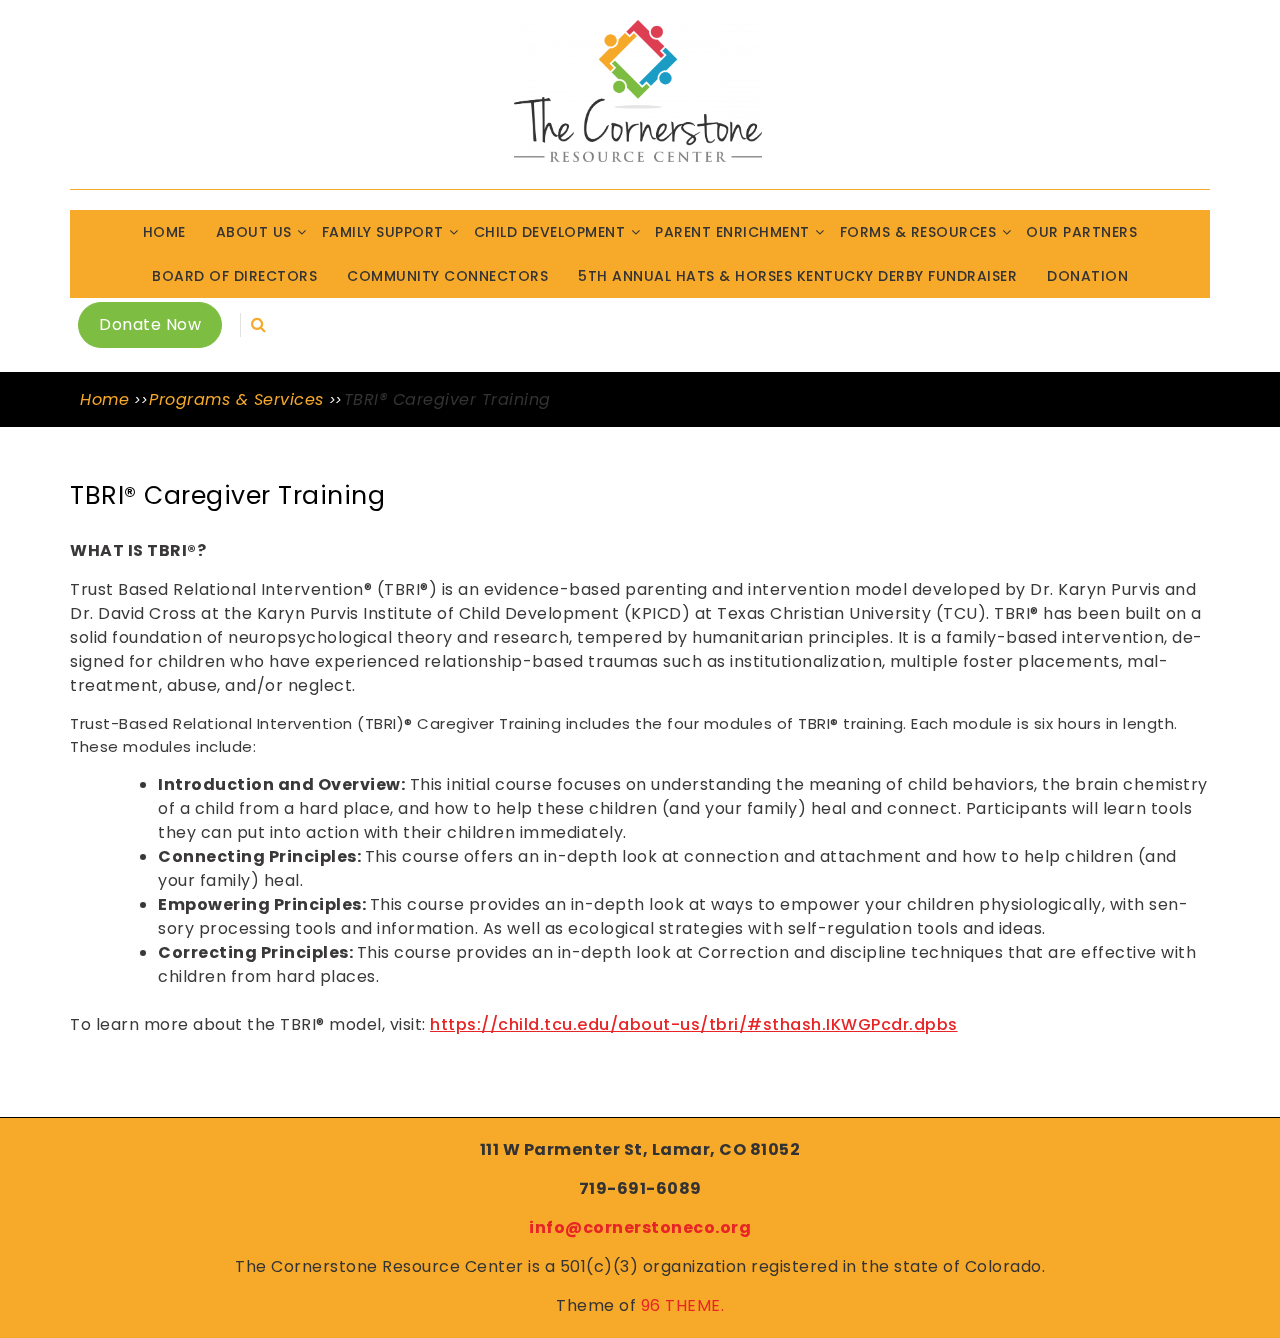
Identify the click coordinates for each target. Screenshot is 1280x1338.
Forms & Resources (918, 232)
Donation (1087, 276)
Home (164, 232)
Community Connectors (447, 276)
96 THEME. (683, 1305)
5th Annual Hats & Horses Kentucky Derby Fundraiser (797, 276)
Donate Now (150, 324)
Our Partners (1081, 232)
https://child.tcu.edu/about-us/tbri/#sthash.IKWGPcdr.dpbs (694, 1024)
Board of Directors (234, 276)
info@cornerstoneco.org (640, 1227)
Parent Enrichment (732, 232)
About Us (254, 232)
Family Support (383, 232)
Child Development (550, 232)
